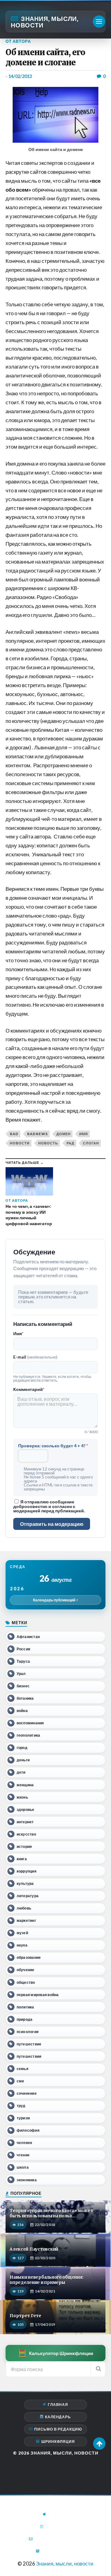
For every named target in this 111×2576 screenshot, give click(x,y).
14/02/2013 (20, 76)
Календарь (58, 2417)
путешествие (29, 2044)
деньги (23, 1760)
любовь (24, 1908)
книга (22, 1859)
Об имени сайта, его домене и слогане (45, 57)
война (22, 1711)
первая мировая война (38, 1995)
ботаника (25, 1698)
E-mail (35, 1357)
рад (70, 1143)
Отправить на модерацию (52, 1524)
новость (48, 1143)
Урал (21, 1674)
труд (21, 2106)
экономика (27, 2180)
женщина (25, 1785)
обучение (26, 1970)
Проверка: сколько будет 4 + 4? (53, 1446)
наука (22, 1945)
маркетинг (26, 1920)
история (24, 1846)
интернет (25, 1822)
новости (20, 1143)
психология (28, 2032)
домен (64, 1134)
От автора (18, 41)
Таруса (23, 1661)
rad (14, 1134)
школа (23, 2167)
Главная (58, 2405)
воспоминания (30, 1723)
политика (25, 2007)
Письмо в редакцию (58, 2429)
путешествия (29, 2056)
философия (28, 2130)
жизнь (22, 1797)
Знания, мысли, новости (45, 22)
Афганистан (28, 1637)
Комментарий (29, 1389)
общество (26, 1982)
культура (25, 1883)
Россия (23, 1649)
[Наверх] (99, 2444)
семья (23, 2069)
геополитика (29, 1735)
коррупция (27, 1871)
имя (84, 1134)
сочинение (27, 2093)
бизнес (23, 1686)
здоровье (26, 1810)
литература (28, 1896)
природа (25, 2019)
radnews (37, 1134)
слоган (91, 1143)
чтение (23, 2155)
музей (22, 1933)
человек (25, 2143)
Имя (18, 1334)
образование (29, 1957)
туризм (23, 2118)
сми (20, 2081)
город (22, 1748)
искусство (26, 1834)
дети (21, 1772)
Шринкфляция (58, 2441)
